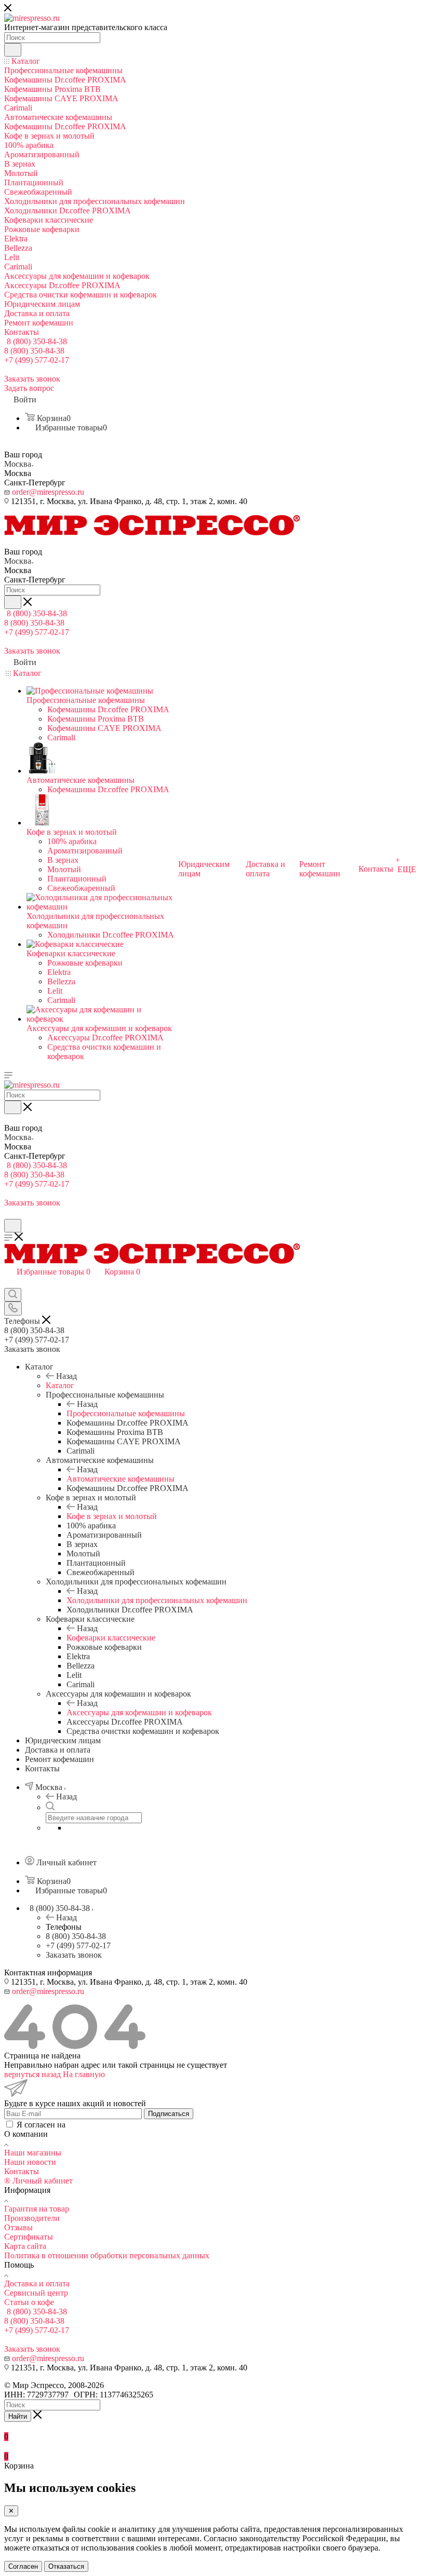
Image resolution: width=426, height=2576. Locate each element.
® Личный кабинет (38, 2181)
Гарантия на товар (37, 2209)
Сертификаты (29, 2237)
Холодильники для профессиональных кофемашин (157, 1600)
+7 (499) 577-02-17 (37, 360)
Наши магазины (33, 2153)
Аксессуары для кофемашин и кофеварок (139, 1712)
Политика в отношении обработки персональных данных (107, 2255)
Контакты (22, 2171)
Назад (66, 1376)
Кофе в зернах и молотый (112, 1516)
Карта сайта (25, 2246)
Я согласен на (101, 2125)
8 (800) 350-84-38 (37, 341)
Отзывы (18, 2227)
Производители (32, 2218)
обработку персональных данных (127, 2125)
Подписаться (169, 2114)
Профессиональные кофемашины (126, 1413)
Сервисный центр (36, 2293)
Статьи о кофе (29, 2302)
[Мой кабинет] (9, 1214)
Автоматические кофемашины (121, 1479)
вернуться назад (32, 2074)
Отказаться (66, 2566)
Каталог (60, 1385)
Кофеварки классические (111, 1638)
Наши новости (30, 2162)
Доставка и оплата (37, 2283)
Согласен (23, 2566)
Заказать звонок (74, 1955)
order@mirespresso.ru (48, 492)
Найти (18, 2416)
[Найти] (13, 50)
